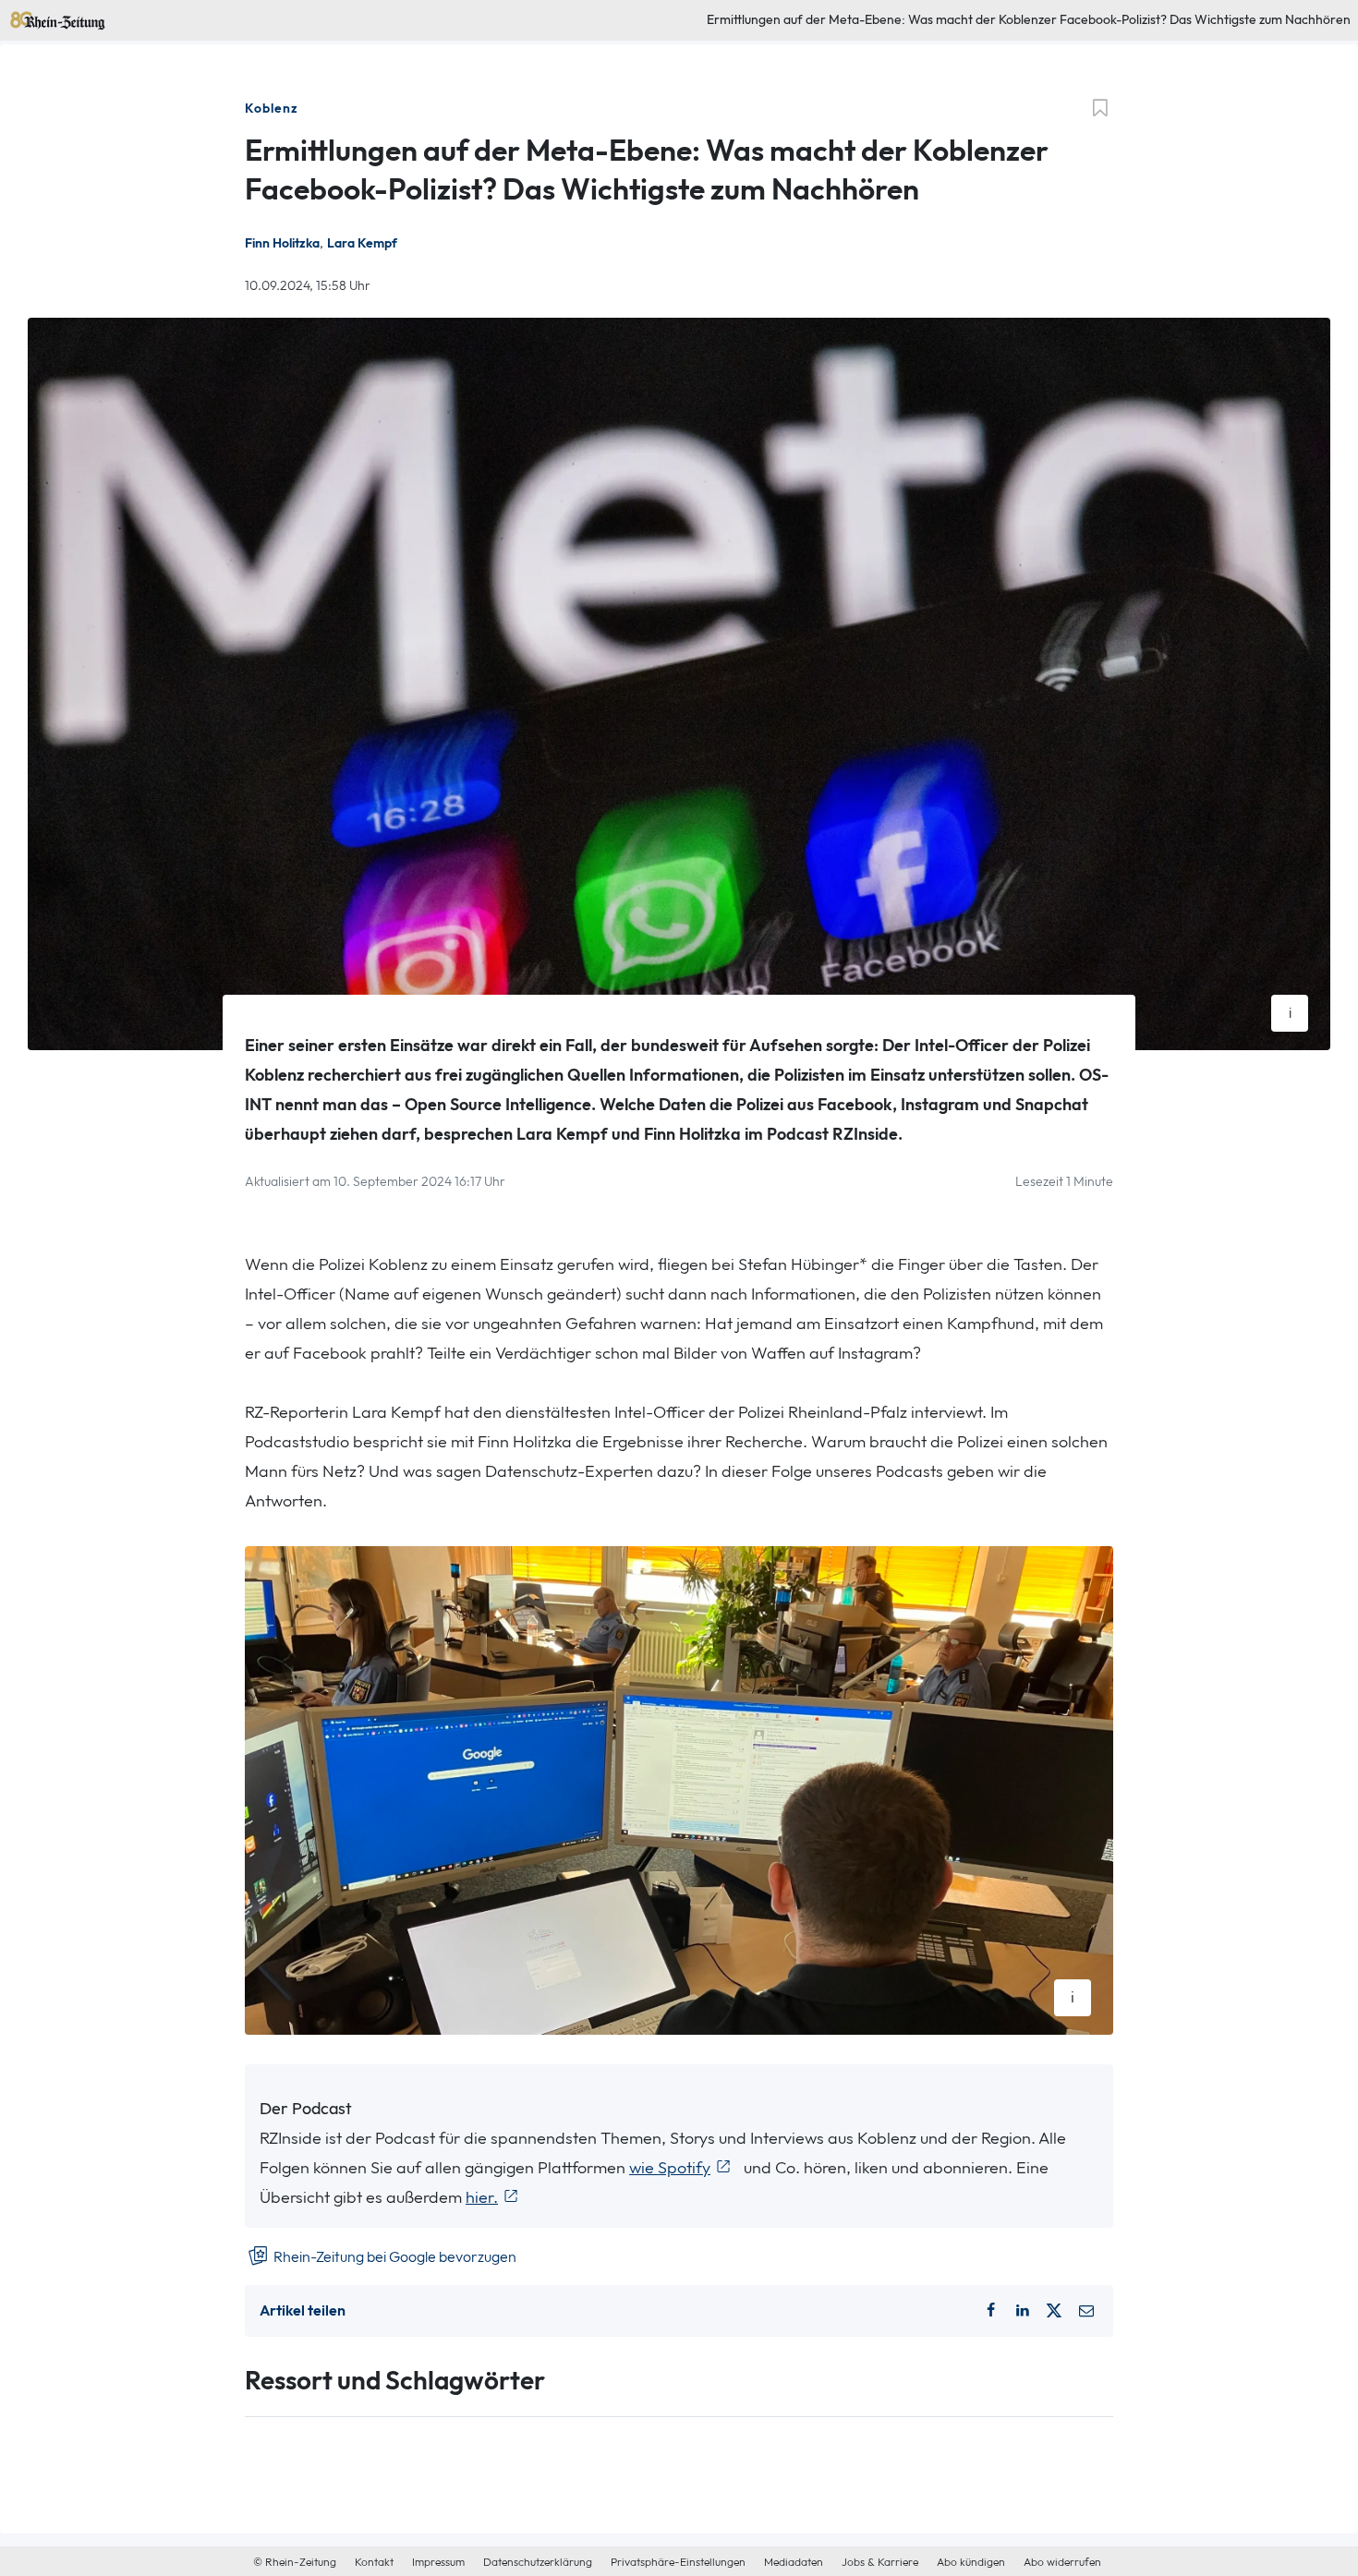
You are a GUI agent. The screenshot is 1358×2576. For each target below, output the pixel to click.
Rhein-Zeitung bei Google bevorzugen (394, 2257)
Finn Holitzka (282, 243)
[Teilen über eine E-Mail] (1086, 2311)
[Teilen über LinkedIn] (1023, 2311)
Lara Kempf (362, 243)
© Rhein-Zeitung (295, 2562)
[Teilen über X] (1054, 2311)
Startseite (36, 17)
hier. (482, 2198)
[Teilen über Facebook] (991, 2311)
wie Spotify (670, 2168)
